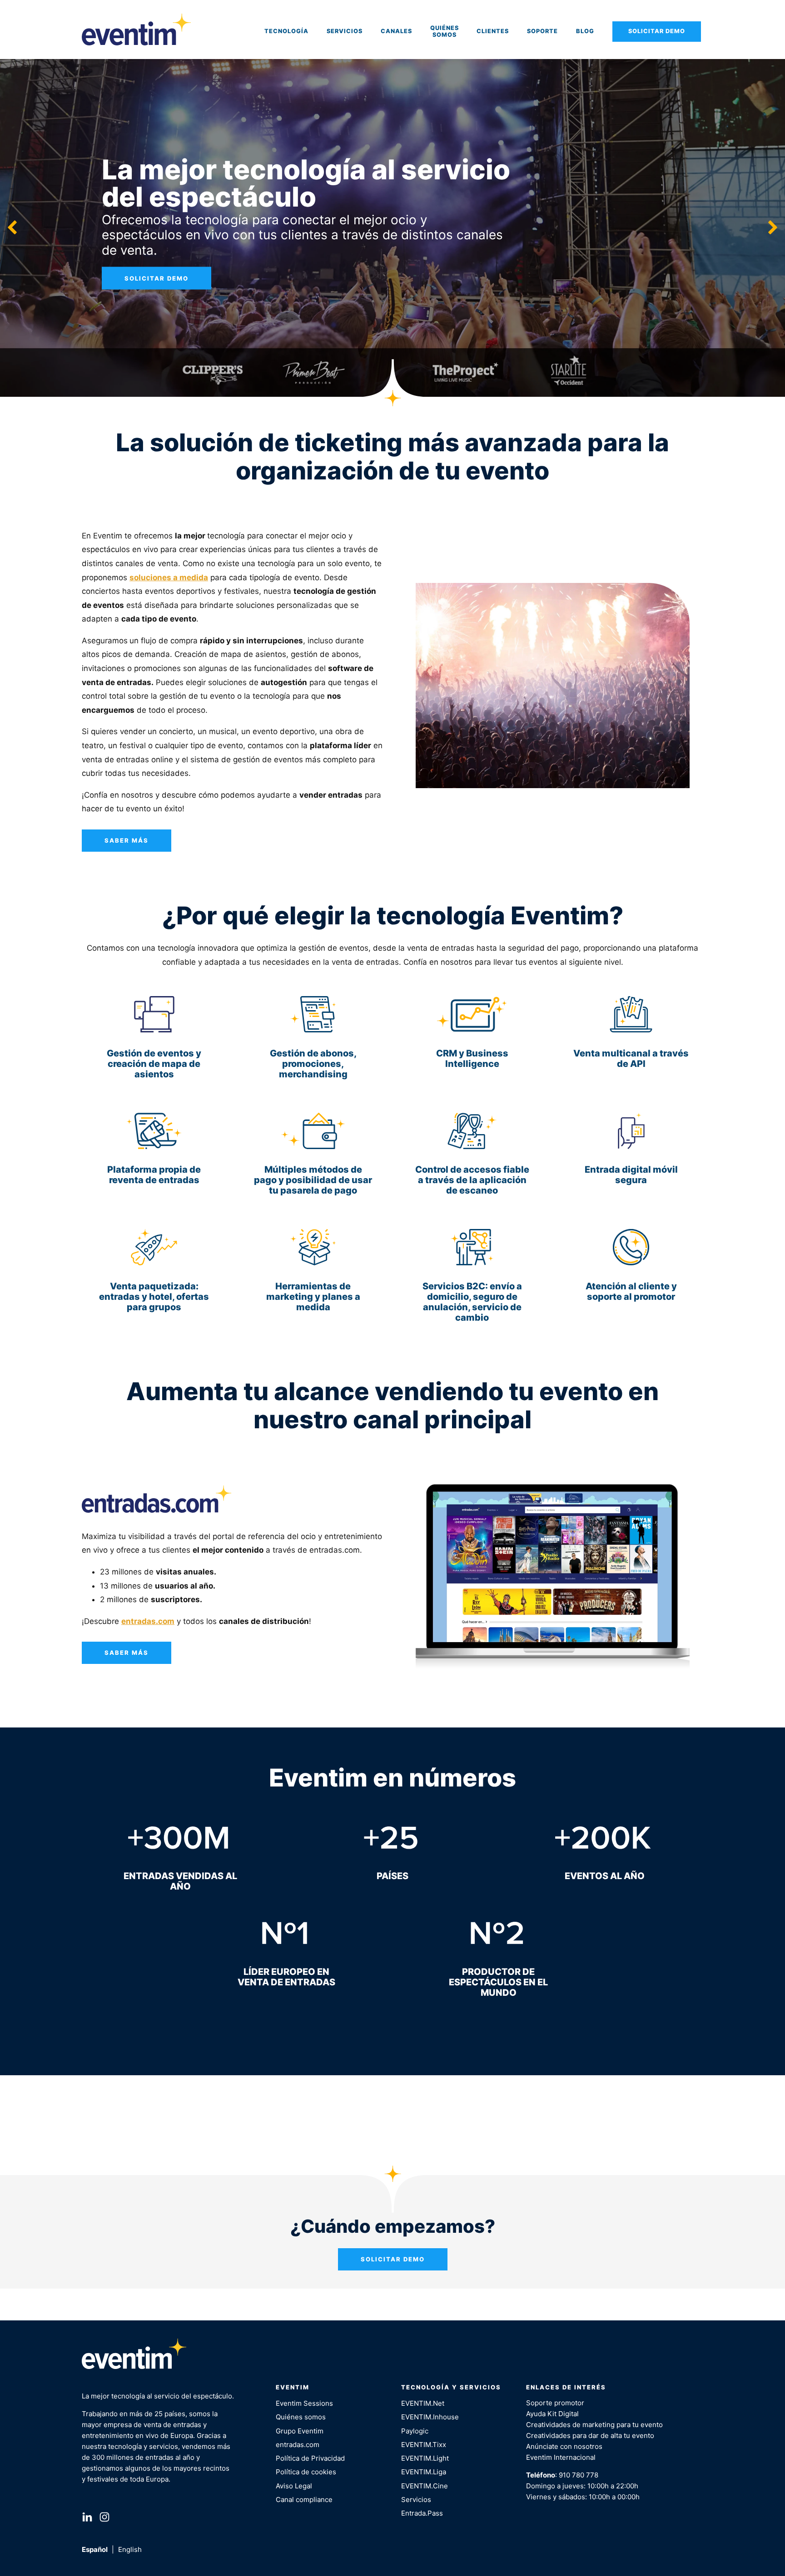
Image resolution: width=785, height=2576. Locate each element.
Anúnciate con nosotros (564, 2446)
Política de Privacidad (310, 2458)
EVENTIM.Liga (424, 2472)
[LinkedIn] (87, 2519)
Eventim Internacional (561, 2457)
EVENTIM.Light (425, 2458)
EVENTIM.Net (423, 2403)
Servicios (345, 31)
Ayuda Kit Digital (552, 2414)
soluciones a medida (169, 577)
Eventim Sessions (304, 2403)
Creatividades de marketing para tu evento (594, 2425)
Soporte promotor (555, 2403)
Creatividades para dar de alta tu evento (590, 2435)
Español (95, 2549)
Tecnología (286, 31)
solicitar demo (157, 278)
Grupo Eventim (300, 2431)
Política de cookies (306, 2472)
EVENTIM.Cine (425, 2486)
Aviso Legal (294, 2486)
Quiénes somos (445, 31)
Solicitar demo (657, 31)
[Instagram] (104, 2519)
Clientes (493, 31)
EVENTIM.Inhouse (430, 2417)
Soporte (542, 31)
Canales (396, 31)
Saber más (127, 840)
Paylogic (415, 2431)
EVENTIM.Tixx (424, 2445)
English (130, 2549)
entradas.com (298, 2445)
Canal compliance (304, 2500)
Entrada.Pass (422, 2513)
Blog (585, 31)
